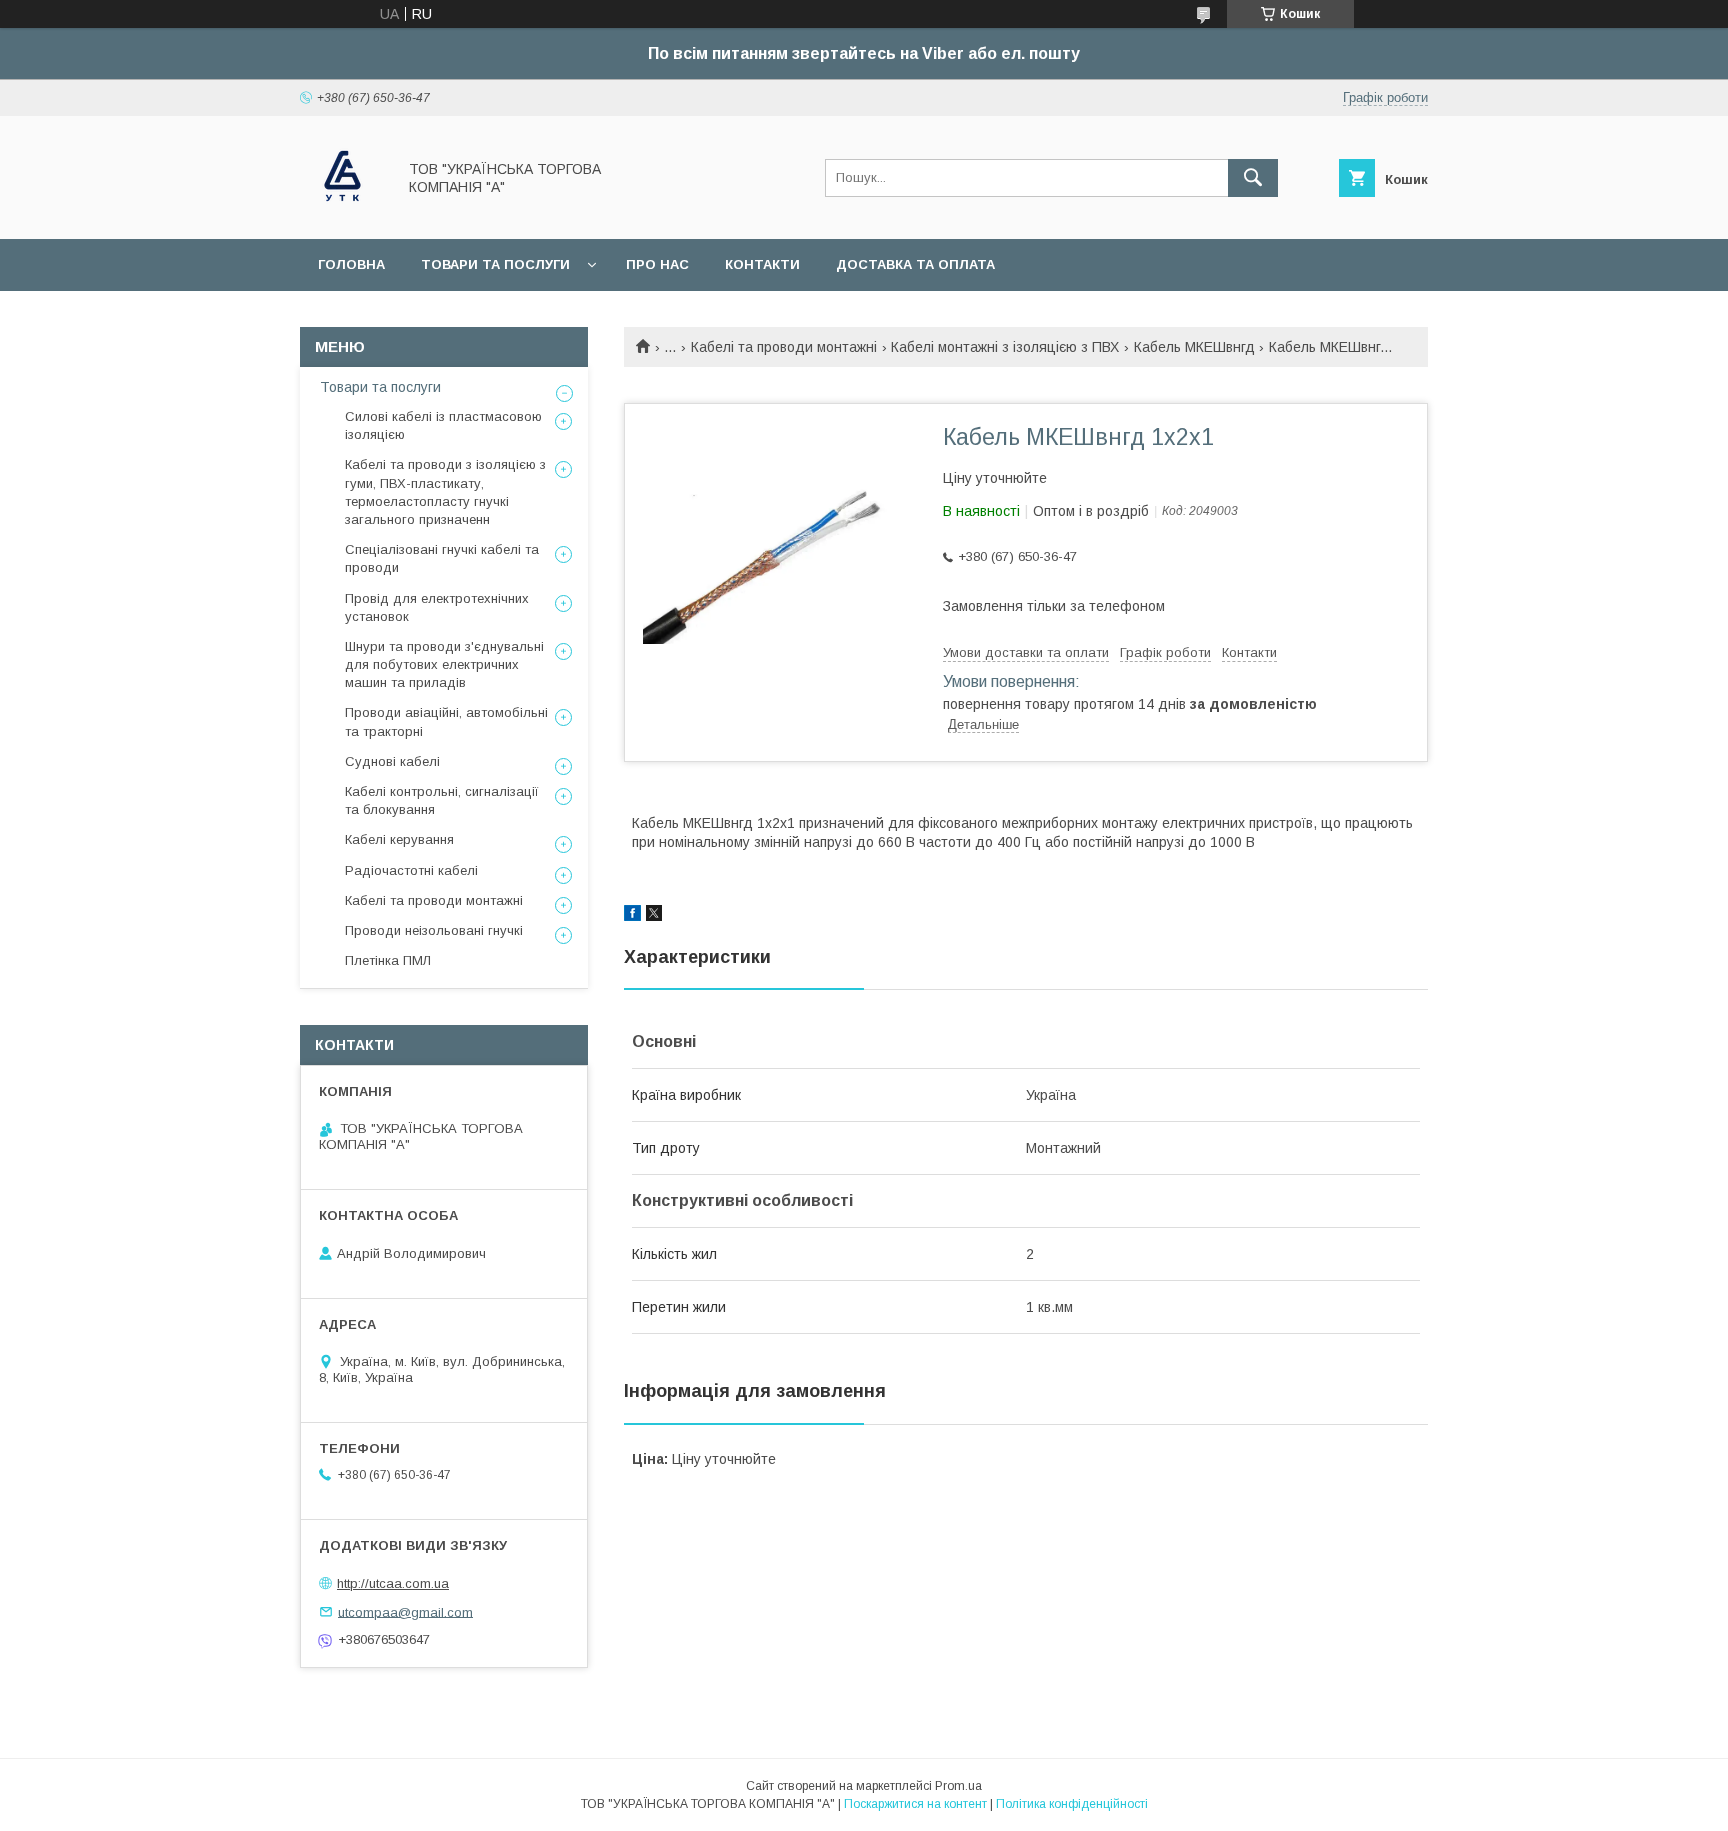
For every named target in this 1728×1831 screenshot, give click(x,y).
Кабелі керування (399, 839)
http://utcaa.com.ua (393, 1583)
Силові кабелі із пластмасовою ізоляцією (443, 425)
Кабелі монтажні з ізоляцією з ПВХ (1005, 347)
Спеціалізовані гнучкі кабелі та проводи (442, 558)
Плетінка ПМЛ (388, 960)
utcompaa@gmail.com (405, 1611)
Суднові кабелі (392, 761)
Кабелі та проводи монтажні (784, 347)
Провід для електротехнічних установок (437, 607)
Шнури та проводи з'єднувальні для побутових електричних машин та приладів (444, 664)
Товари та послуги (495, 264)
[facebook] (632, 916)
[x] (654, 916)
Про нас (657, 264)
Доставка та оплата (915, 264)
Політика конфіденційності (1072, 1804)
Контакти (762, 264)
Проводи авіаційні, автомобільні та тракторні (446, 721)
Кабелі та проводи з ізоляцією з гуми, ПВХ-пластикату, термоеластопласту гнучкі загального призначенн (445, 492)
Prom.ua (958, 1786)
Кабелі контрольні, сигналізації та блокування (442, 800)
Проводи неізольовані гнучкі (434, 930)
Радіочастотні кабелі (411, 870)
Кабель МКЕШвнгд (1194, 347)
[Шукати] (1253, 178)
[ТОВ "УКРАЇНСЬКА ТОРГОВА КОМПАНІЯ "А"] (342, 213)
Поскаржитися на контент (915, 1804)
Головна (351, 264)
